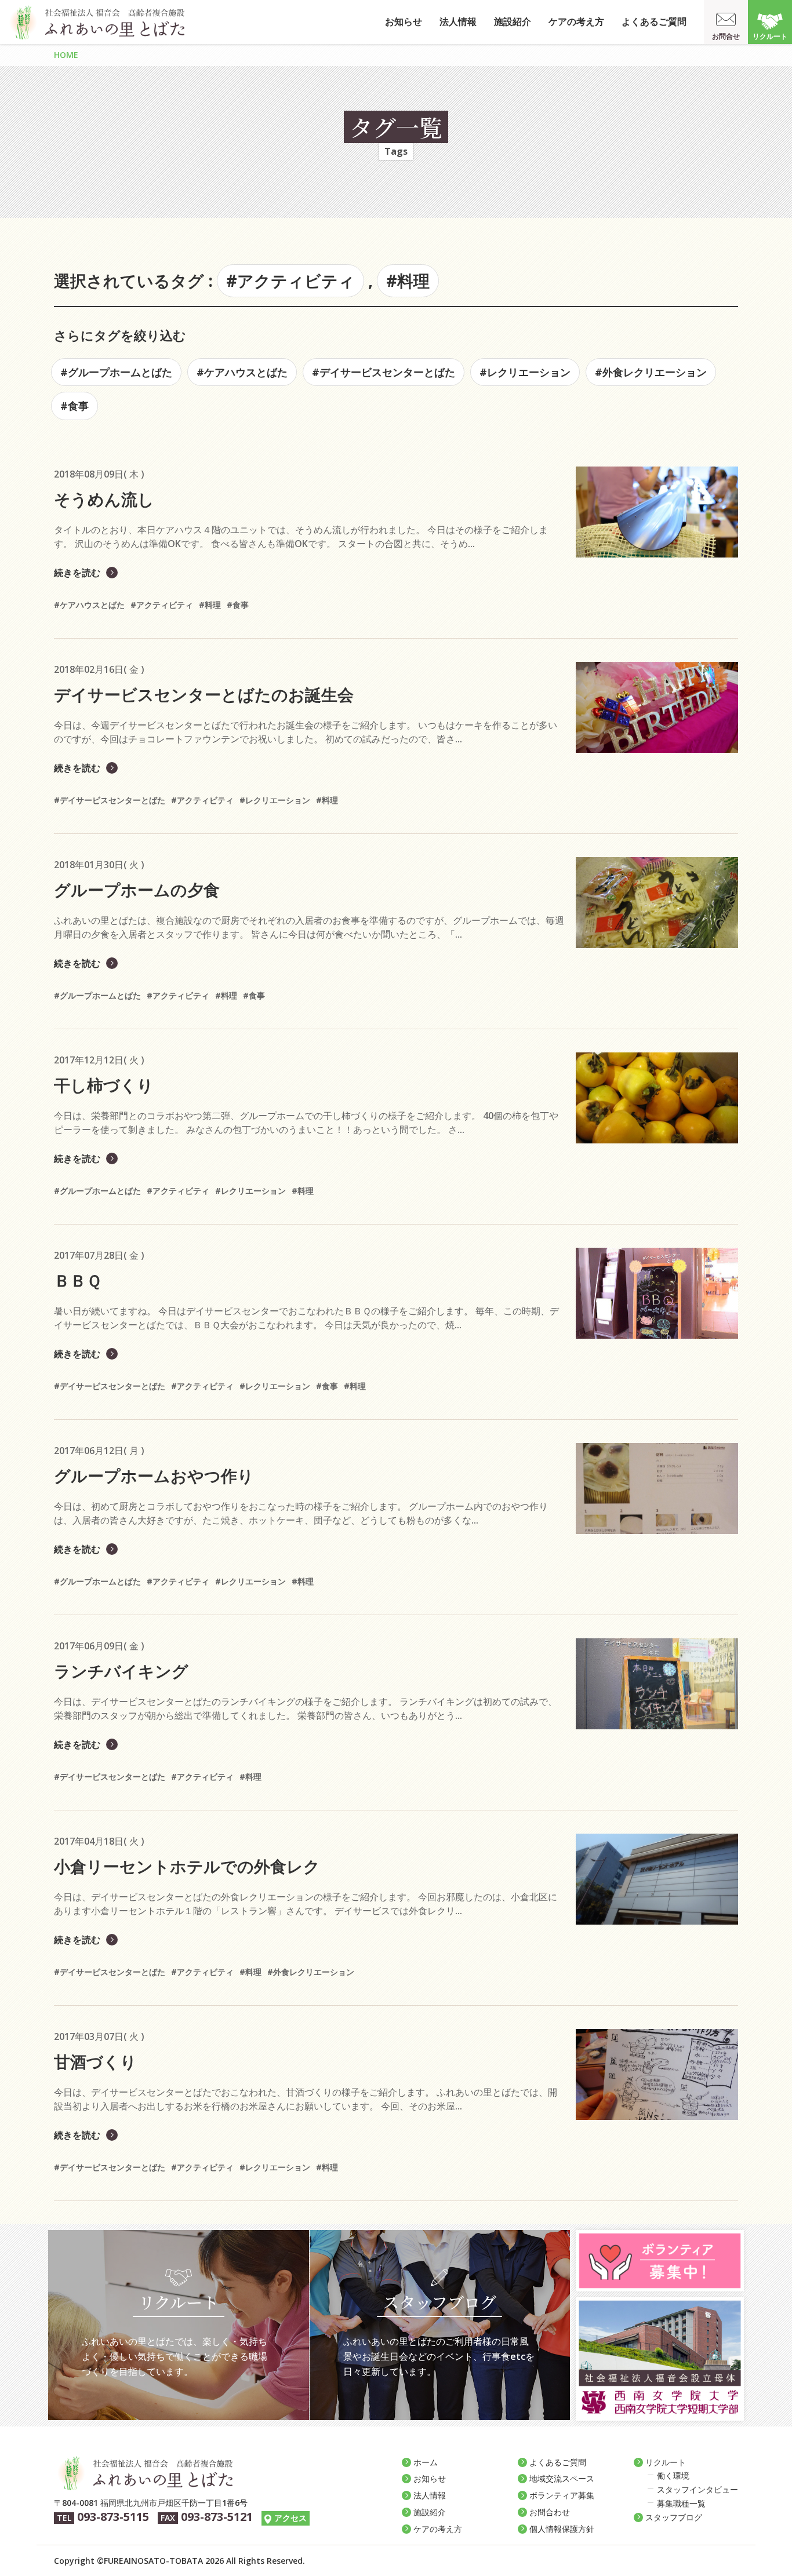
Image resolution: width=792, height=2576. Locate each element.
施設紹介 (513, 21)
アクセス (290, 2518)
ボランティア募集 (562, 2495)
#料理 (408, 280)
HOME (66, 55)
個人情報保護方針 (562, 2529)
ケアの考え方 (576, 21)
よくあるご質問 (654, 21)
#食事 (75, 406)
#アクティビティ (290, 280)
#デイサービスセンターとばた (384, 372)
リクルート (770, 36)
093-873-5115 (113, 2517)
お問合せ (726, 36)
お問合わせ (550, 2512)
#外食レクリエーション (651, 372)
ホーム (426, 2462)
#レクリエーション (525, 372)
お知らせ (404, 21)
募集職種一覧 (681, 2503)
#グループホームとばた (116, 372)
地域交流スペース (562, 2478)
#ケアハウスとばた (242, 372)
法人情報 (458, 21)
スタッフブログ (674, 2517)
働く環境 (673, 2475)
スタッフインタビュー (697, 2489)
